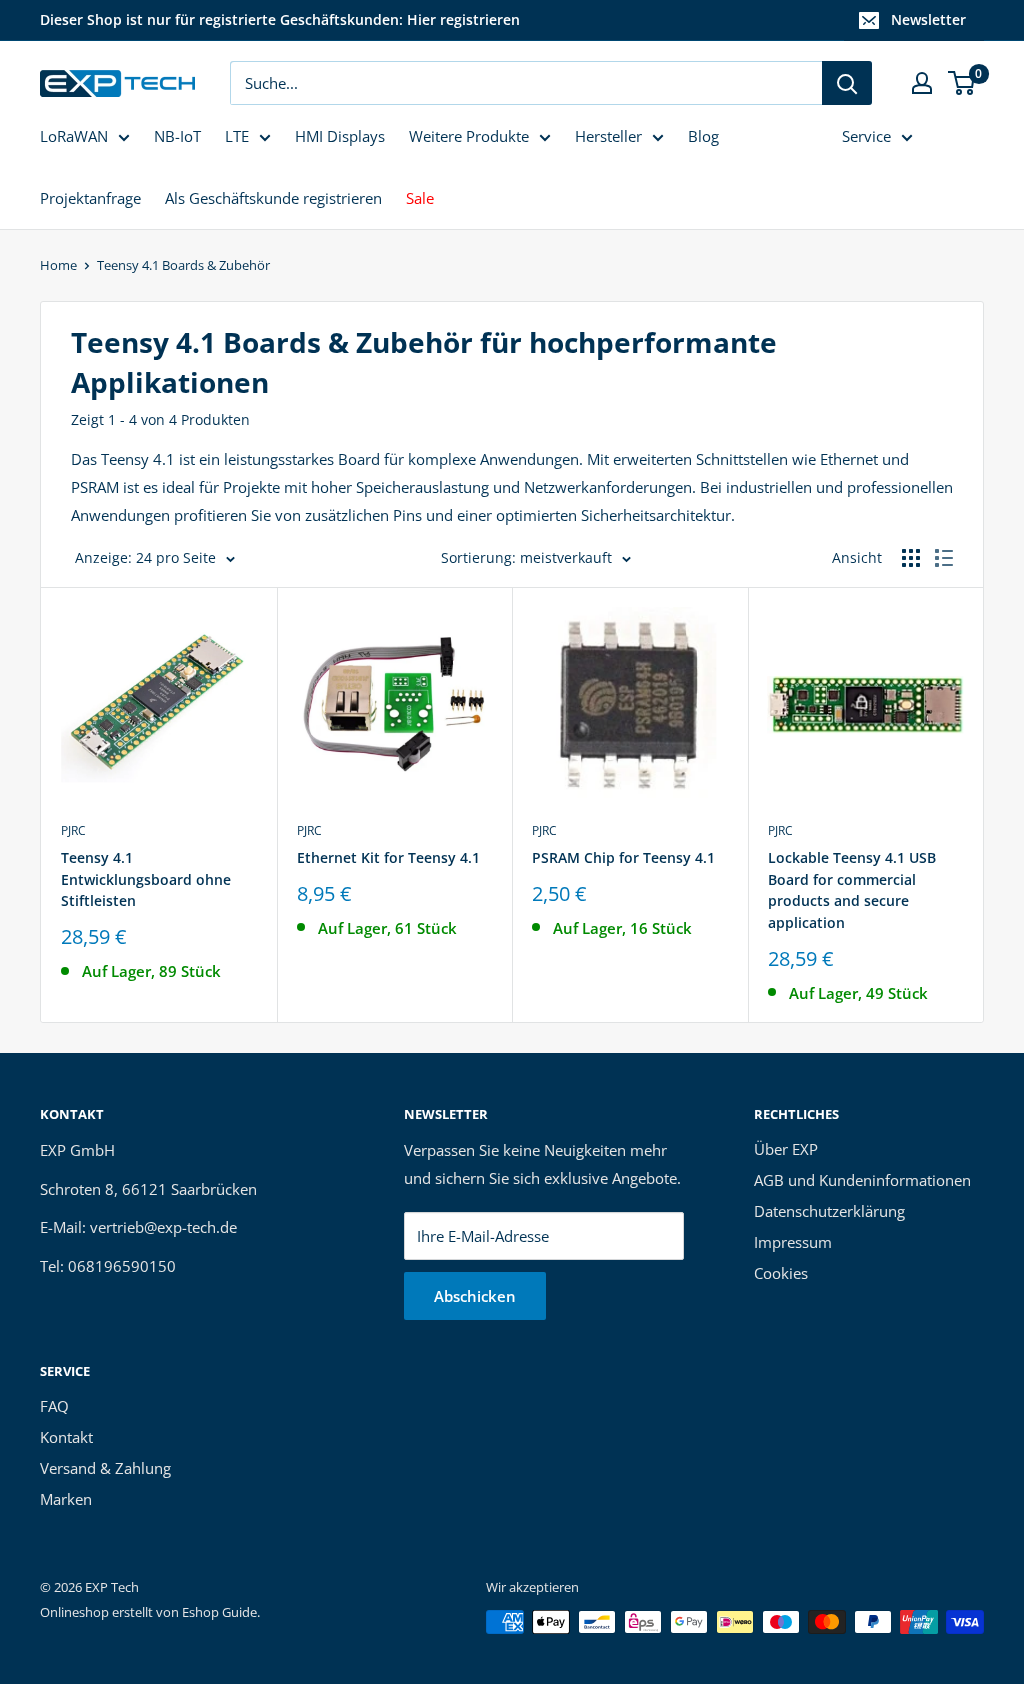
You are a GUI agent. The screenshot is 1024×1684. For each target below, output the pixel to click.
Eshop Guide (219, 1612)
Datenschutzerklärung (829, 1211)
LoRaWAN (74, 136)
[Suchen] (847, 83)
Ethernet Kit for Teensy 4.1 (388, 857)
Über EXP (786, 1149)
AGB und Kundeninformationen (862, 1180)
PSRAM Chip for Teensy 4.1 (623, 857)
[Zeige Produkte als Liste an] (944, 558)
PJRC (73, 830)
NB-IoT (177, 136)
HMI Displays (340, 136)
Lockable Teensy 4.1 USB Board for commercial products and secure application (852, 890)
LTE (237, 136)
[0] (962, 83)
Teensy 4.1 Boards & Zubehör (183, 265)
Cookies (781, 1273)
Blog (703, 136)
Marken (66, 1499)
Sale (420, 198)
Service (866, 136)
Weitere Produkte (469, 136)
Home (58, 265)
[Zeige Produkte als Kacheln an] (911, 558)
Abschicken (475, 1296)
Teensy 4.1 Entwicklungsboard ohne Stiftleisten (146, 879)
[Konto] (922, 83)
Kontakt (66, 1437)
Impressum (793, 1242)
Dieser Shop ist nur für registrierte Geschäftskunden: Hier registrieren (280, 19)
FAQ (54, 1406)
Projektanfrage (90, 198)
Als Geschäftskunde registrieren (273, 198)
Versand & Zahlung (105, 1468)
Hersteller (608, 136)
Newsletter (928, 19)
